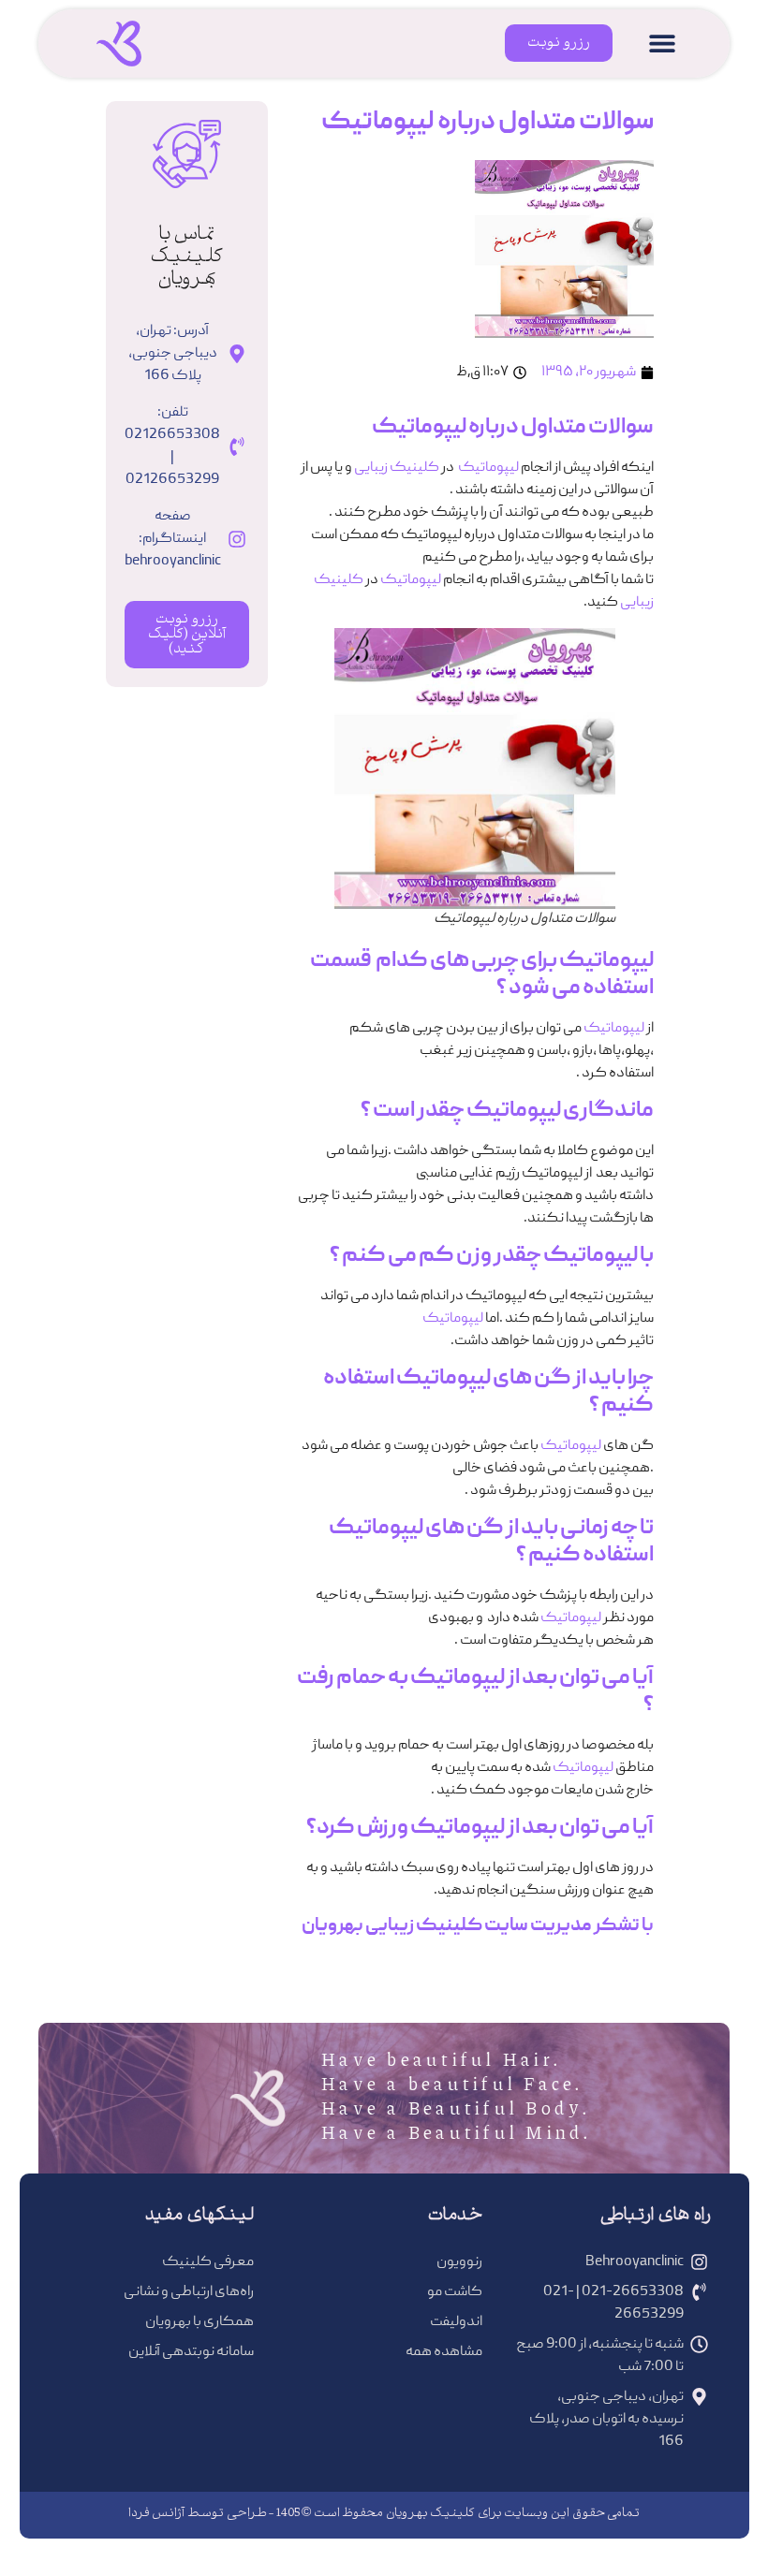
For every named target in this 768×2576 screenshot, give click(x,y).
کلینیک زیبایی (397, 468)
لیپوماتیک (488, 468)
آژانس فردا (157, 2514)
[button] (663, 44)
